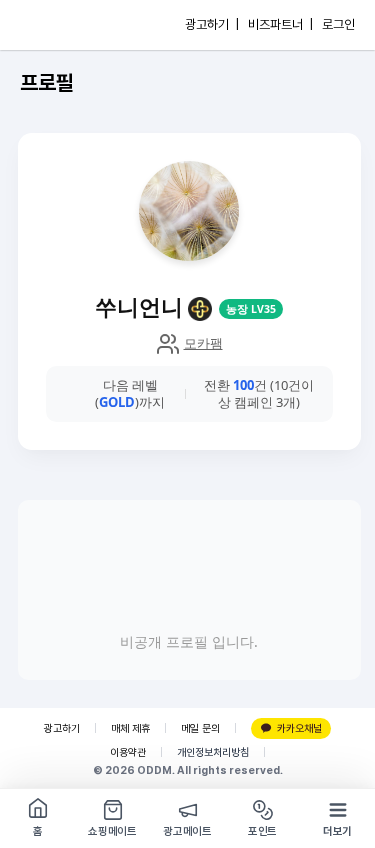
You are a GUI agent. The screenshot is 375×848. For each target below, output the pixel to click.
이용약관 (128, 752)
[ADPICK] (57, 25)
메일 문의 (200, 728)
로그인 (338, 24)
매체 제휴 (130, 728)
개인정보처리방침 (213, 752)
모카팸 (203, 343)
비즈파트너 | (280, 24)
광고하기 (62, 728)
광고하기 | (212, 24)
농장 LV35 (251, 309)
